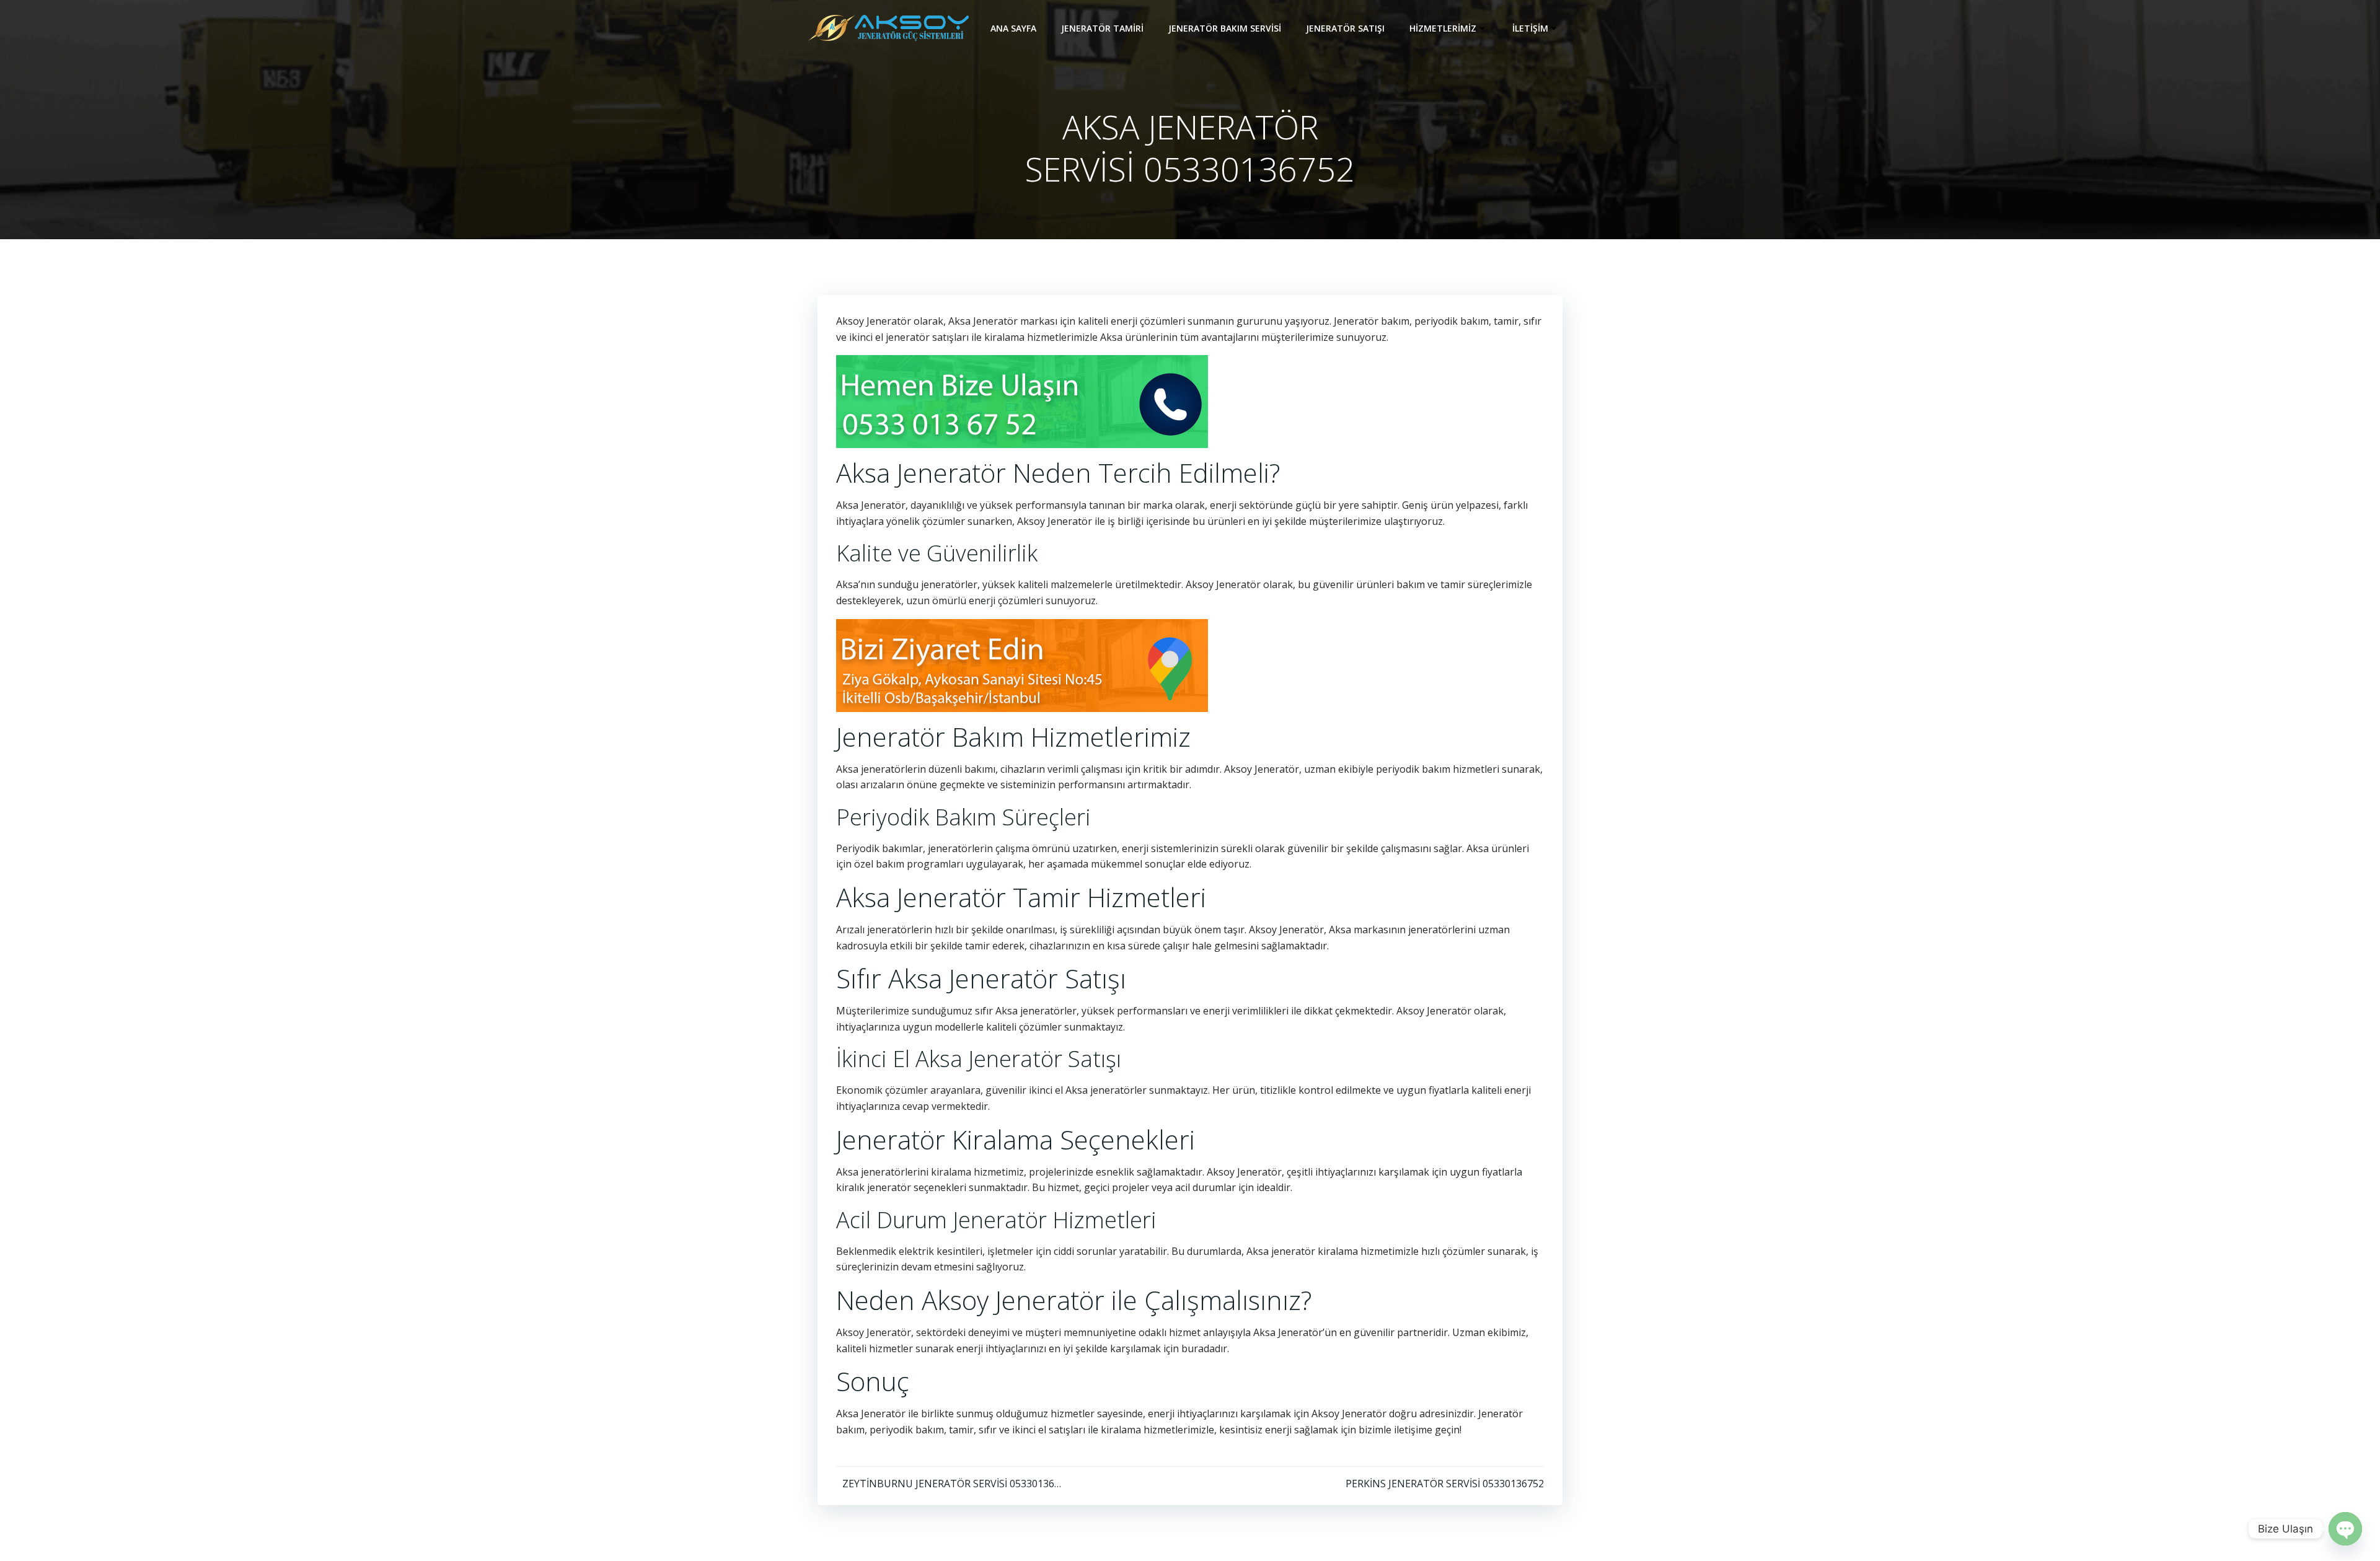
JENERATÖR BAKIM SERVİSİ (1225, 28)
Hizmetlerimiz (1443, 28)
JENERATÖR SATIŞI (1345, 28)
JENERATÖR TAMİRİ (1102, 28)
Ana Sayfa (1013, 28)
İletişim (1530, 28)
